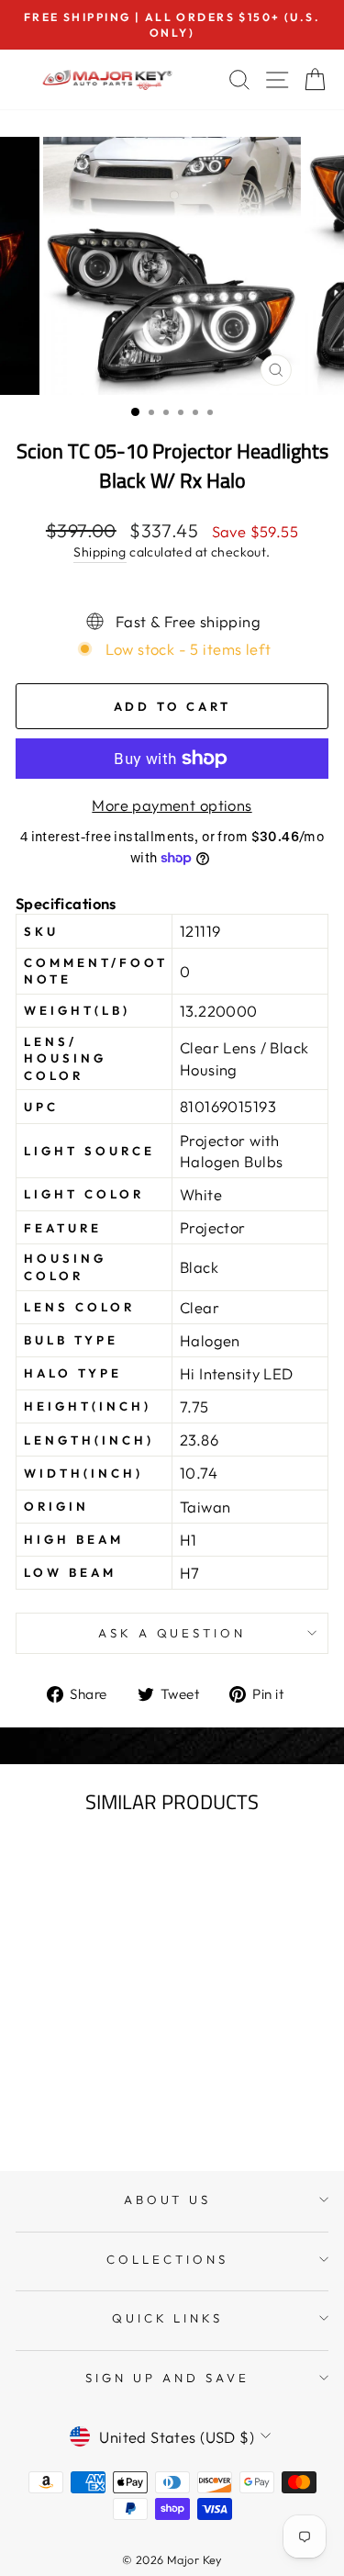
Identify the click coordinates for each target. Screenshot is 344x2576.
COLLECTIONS (167, 2259)
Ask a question (172, 1633)
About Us (168, 2199)
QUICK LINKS (168, 2318)
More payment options (172, 805)
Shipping (100, 552)
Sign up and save (167, 2378)
